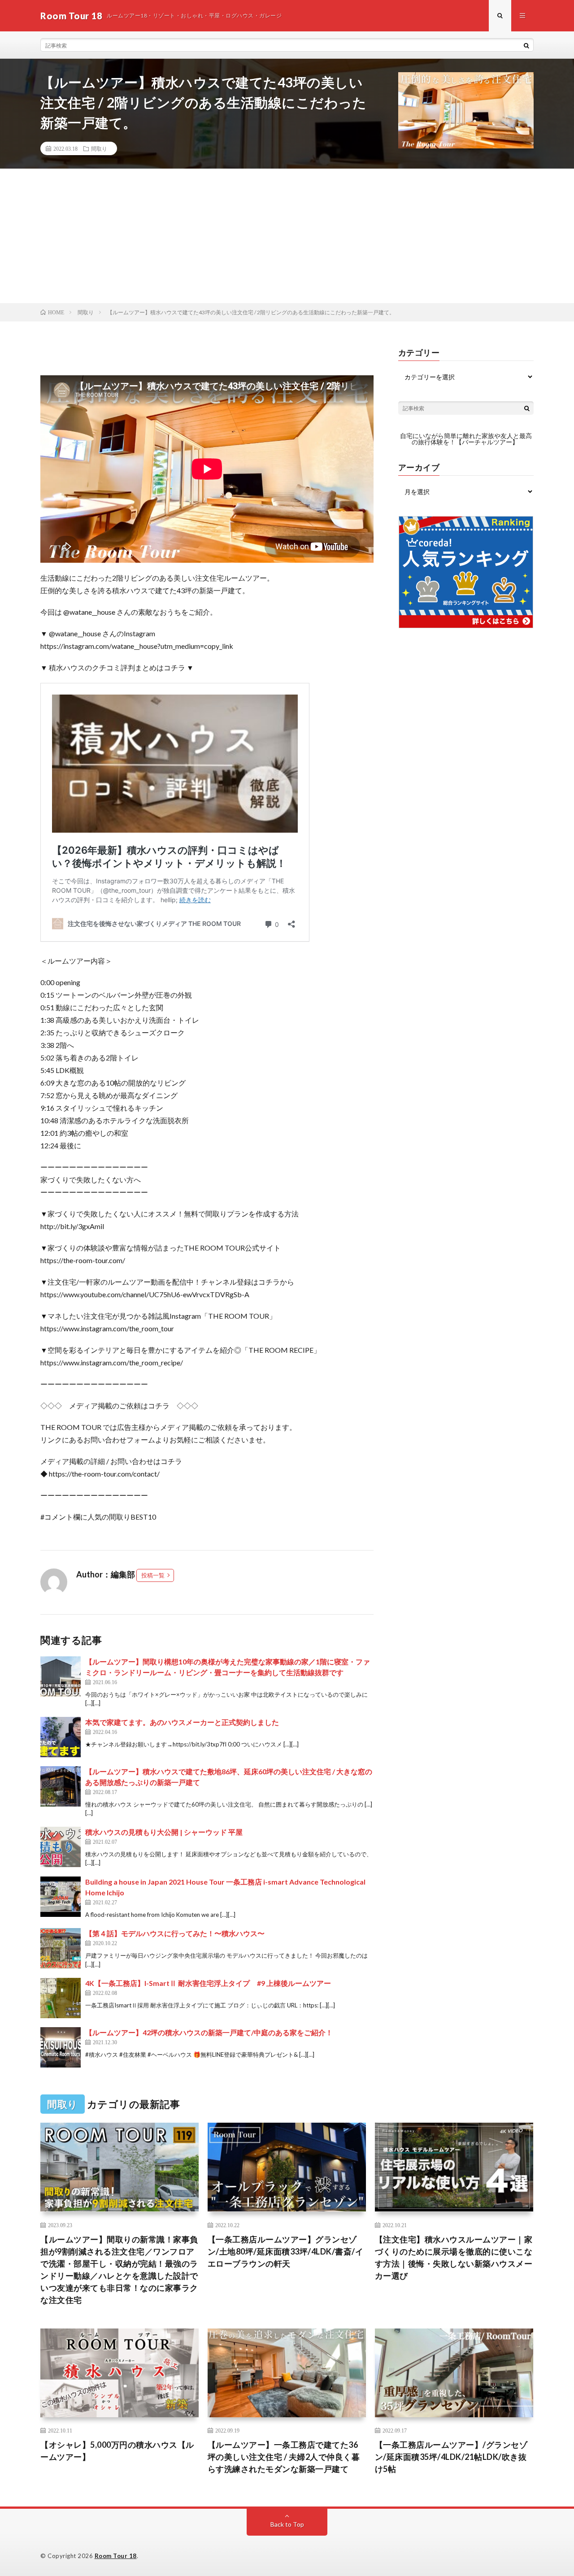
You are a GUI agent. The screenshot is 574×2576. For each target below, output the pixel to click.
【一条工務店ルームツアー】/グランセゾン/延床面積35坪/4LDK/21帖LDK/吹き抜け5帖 (451, 2457)
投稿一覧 (153, 1575)
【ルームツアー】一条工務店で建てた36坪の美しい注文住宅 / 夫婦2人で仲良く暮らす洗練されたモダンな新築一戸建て (284, 2457)
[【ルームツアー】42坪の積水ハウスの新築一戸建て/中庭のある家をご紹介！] (61, 2047)
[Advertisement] (287, 236)
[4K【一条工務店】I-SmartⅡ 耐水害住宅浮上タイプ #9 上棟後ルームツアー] (61, 1998)
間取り (99, 148)
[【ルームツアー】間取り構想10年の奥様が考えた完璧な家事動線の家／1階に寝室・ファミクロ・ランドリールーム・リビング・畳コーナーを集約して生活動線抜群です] (61, 1677)
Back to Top (287, 2524)
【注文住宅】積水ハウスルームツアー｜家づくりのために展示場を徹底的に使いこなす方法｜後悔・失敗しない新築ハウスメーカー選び (454, 2257)
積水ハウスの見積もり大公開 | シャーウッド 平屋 (164, 1832)
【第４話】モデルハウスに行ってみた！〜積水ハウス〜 (175, 1933)
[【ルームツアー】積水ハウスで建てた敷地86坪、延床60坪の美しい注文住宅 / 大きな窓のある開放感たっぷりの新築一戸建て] (61, 1786)
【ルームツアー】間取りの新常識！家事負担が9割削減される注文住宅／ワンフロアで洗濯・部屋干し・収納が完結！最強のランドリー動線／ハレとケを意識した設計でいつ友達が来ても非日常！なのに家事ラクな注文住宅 (119, 2270)
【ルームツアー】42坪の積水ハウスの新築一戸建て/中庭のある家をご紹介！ (209, 2032)
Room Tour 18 (116, 2556)
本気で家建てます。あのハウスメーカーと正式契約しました (182, 1722)
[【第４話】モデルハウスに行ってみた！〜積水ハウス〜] (61, 1948)
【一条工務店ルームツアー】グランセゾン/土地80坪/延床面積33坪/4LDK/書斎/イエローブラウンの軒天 (286, 2251)
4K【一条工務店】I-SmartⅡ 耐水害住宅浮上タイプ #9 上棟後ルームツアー (208, 1983)
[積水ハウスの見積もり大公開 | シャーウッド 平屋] (61, 1847)
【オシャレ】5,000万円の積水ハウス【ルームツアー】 (117, 2451)
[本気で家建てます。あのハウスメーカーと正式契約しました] (61, 1737)
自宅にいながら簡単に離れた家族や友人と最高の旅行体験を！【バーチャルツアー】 (466, 439)
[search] (526, 45)
